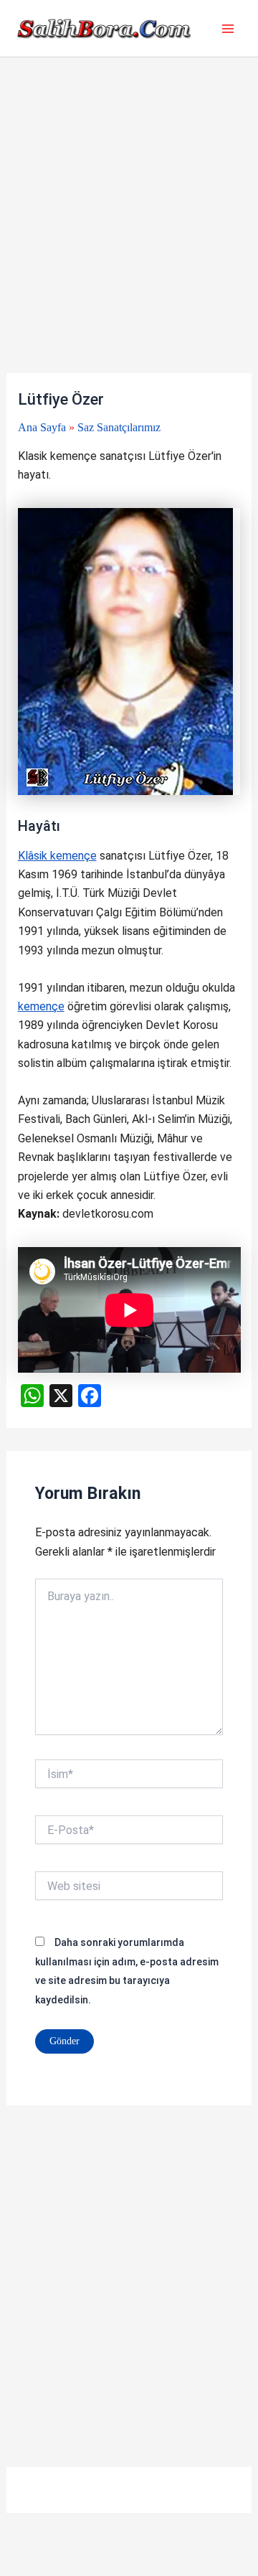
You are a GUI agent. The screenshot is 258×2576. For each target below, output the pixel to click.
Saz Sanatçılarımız (119, 427)
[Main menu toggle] (228, 29)
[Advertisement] (129, 238)
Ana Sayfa (42, 427)
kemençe (41, 1006)
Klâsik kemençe (57, 856)
